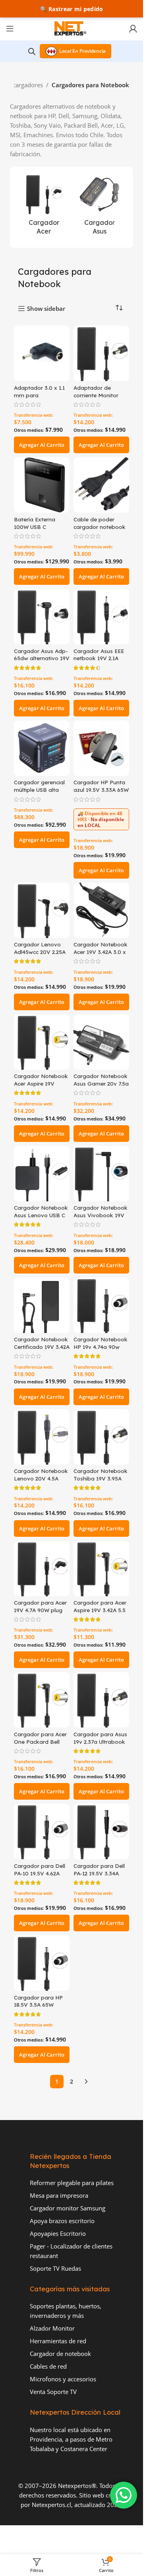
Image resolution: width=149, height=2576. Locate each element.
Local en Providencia (82, 51)
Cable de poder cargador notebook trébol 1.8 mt (100, 527)
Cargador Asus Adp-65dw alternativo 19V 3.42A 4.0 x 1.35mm (42, 658)
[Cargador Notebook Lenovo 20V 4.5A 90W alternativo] (42, 1437)
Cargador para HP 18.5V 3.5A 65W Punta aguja (38, 2005)
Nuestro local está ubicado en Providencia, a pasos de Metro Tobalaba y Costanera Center (71, 2439)
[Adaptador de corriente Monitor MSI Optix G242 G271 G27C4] (101, 353)
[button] (42, 445)
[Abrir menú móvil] (10, 29)
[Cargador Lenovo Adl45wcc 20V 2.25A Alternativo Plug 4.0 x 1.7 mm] (42, 910)
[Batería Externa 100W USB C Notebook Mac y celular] (42, 485)
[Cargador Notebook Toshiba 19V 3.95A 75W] (101, 1437)
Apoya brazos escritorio (62, 2221)
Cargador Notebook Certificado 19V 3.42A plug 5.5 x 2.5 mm (42, 1347)
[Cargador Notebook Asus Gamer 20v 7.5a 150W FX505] (101, 1042)
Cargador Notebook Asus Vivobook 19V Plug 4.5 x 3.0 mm (101, 1215)
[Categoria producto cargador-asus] (99, 207)
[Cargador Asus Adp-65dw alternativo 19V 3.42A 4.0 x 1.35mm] (42, 617)
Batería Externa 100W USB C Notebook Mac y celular (36, 531)
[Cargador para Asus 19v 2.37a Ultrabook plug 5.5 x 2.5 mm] (101, 1700)
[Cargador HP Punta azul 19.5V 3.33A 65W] (101, 748)
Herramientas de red (58, 2341)
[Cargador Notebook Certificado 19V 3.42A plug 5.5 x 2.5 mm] (42, 1305)
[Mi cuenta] (133, 29)
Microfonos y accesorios (63, 2379)
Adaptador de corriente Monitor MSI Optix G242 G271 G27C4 (101, 399)
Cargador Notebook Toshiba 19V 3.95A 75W (101, 1478)
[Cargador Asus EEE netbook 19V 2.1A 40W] (101, 617)
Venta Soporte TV (53, 2392)
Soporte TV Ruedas (55, 2268)
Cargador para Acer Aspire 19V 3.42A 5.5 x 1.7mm (100, 1610)
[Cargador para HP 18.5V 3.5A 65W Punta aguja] (42, 1963)
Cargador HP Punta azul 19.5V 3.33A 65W (101, 786)
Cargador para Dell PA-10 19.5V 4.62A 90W (40, 1873)
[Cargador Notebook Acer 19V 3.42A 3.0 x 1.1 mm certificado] (101, 910)
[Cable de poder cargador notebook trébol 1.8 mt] (101, 485)
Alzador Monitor (52, 2328)
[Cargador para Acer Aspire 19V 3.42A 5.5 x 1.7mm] (101, 1569)
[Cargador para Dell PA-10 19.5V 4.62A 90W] (42, 1831)
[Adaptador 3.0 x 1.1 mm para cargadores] (42, 353)
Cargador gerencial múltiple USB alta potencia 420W (39, 790)
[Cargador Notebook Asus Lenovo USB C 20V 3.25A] (42, 1174)
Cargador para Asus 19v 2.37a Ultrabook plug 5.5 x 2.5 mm (100, 1742)
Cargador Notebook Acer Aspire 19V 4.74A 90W (41, 1083)
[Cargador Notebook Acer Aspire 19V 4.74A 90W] (42, 1042)
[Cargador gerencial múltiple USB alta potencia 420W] (42, 748)
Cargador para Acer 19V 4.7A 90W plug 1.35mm (40, 1610)
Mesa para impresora (59, 2195)
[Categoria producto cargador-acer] (44, 207)
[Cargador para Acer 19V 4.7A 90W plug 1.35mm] (42, 1569)
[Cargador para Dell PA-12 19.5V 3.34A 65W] (101, 1831)
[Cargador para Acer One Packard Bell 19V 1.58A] (42, 1700)
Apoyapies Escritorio (58, 2233)
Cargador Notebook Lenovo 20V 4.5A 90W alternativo (41, 1478)
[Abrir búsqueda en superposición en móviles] (32, 51)
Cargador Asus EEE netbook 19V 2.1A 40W (99, 658)
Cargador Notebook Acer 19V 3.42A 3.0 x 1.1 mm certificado (101, 952)
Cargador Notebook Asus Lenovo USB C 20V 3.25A (41, 1215)
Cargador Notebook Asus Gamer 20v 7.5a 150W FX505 (101, 1083)
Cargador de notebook (60, 2354)
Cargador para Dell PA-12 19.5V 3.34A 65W (99, 1873)
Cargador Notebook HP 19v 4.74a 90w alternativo (101, 1347)
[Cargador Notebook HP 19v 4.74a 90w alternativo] (101, 1305)
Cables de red (48, 2366)
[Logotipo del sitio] (72, 28)
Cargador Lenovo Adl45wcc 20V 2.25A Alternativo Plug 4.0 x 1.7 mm (40, 956)
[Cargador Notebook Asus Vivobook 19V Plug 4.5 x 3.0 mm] (101, 1174)
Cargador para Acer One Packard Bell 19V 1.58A (40, 1742)
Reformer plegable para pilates (72, 2183)
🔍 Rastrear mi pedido (72, 9)
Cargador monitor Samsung (68, 2208)
